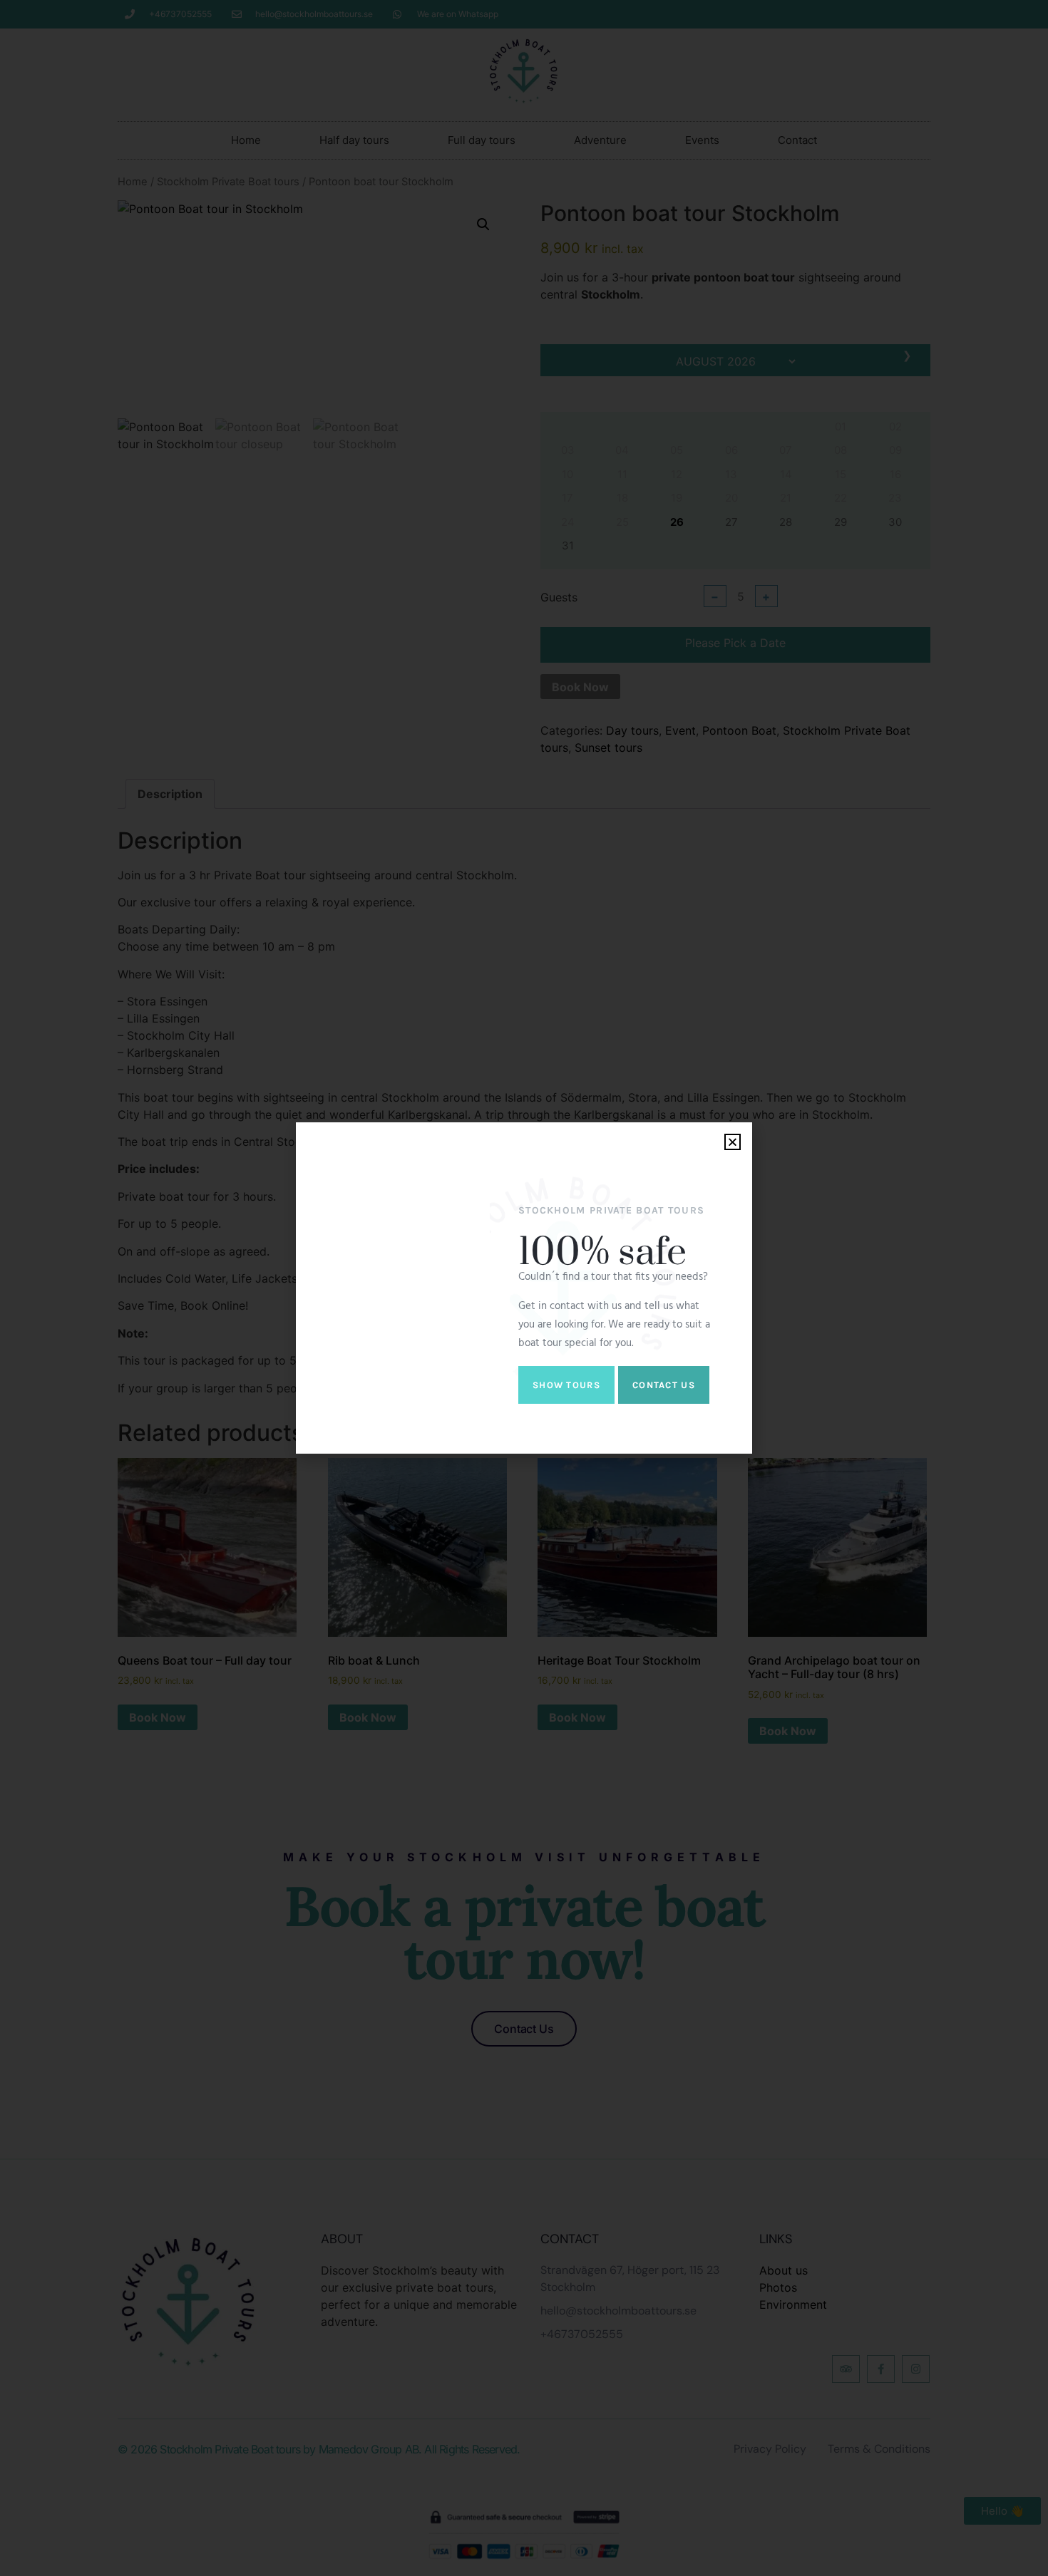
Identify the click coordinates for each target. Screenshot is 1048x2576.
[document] (524, 1288)
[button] (733, 1142)
